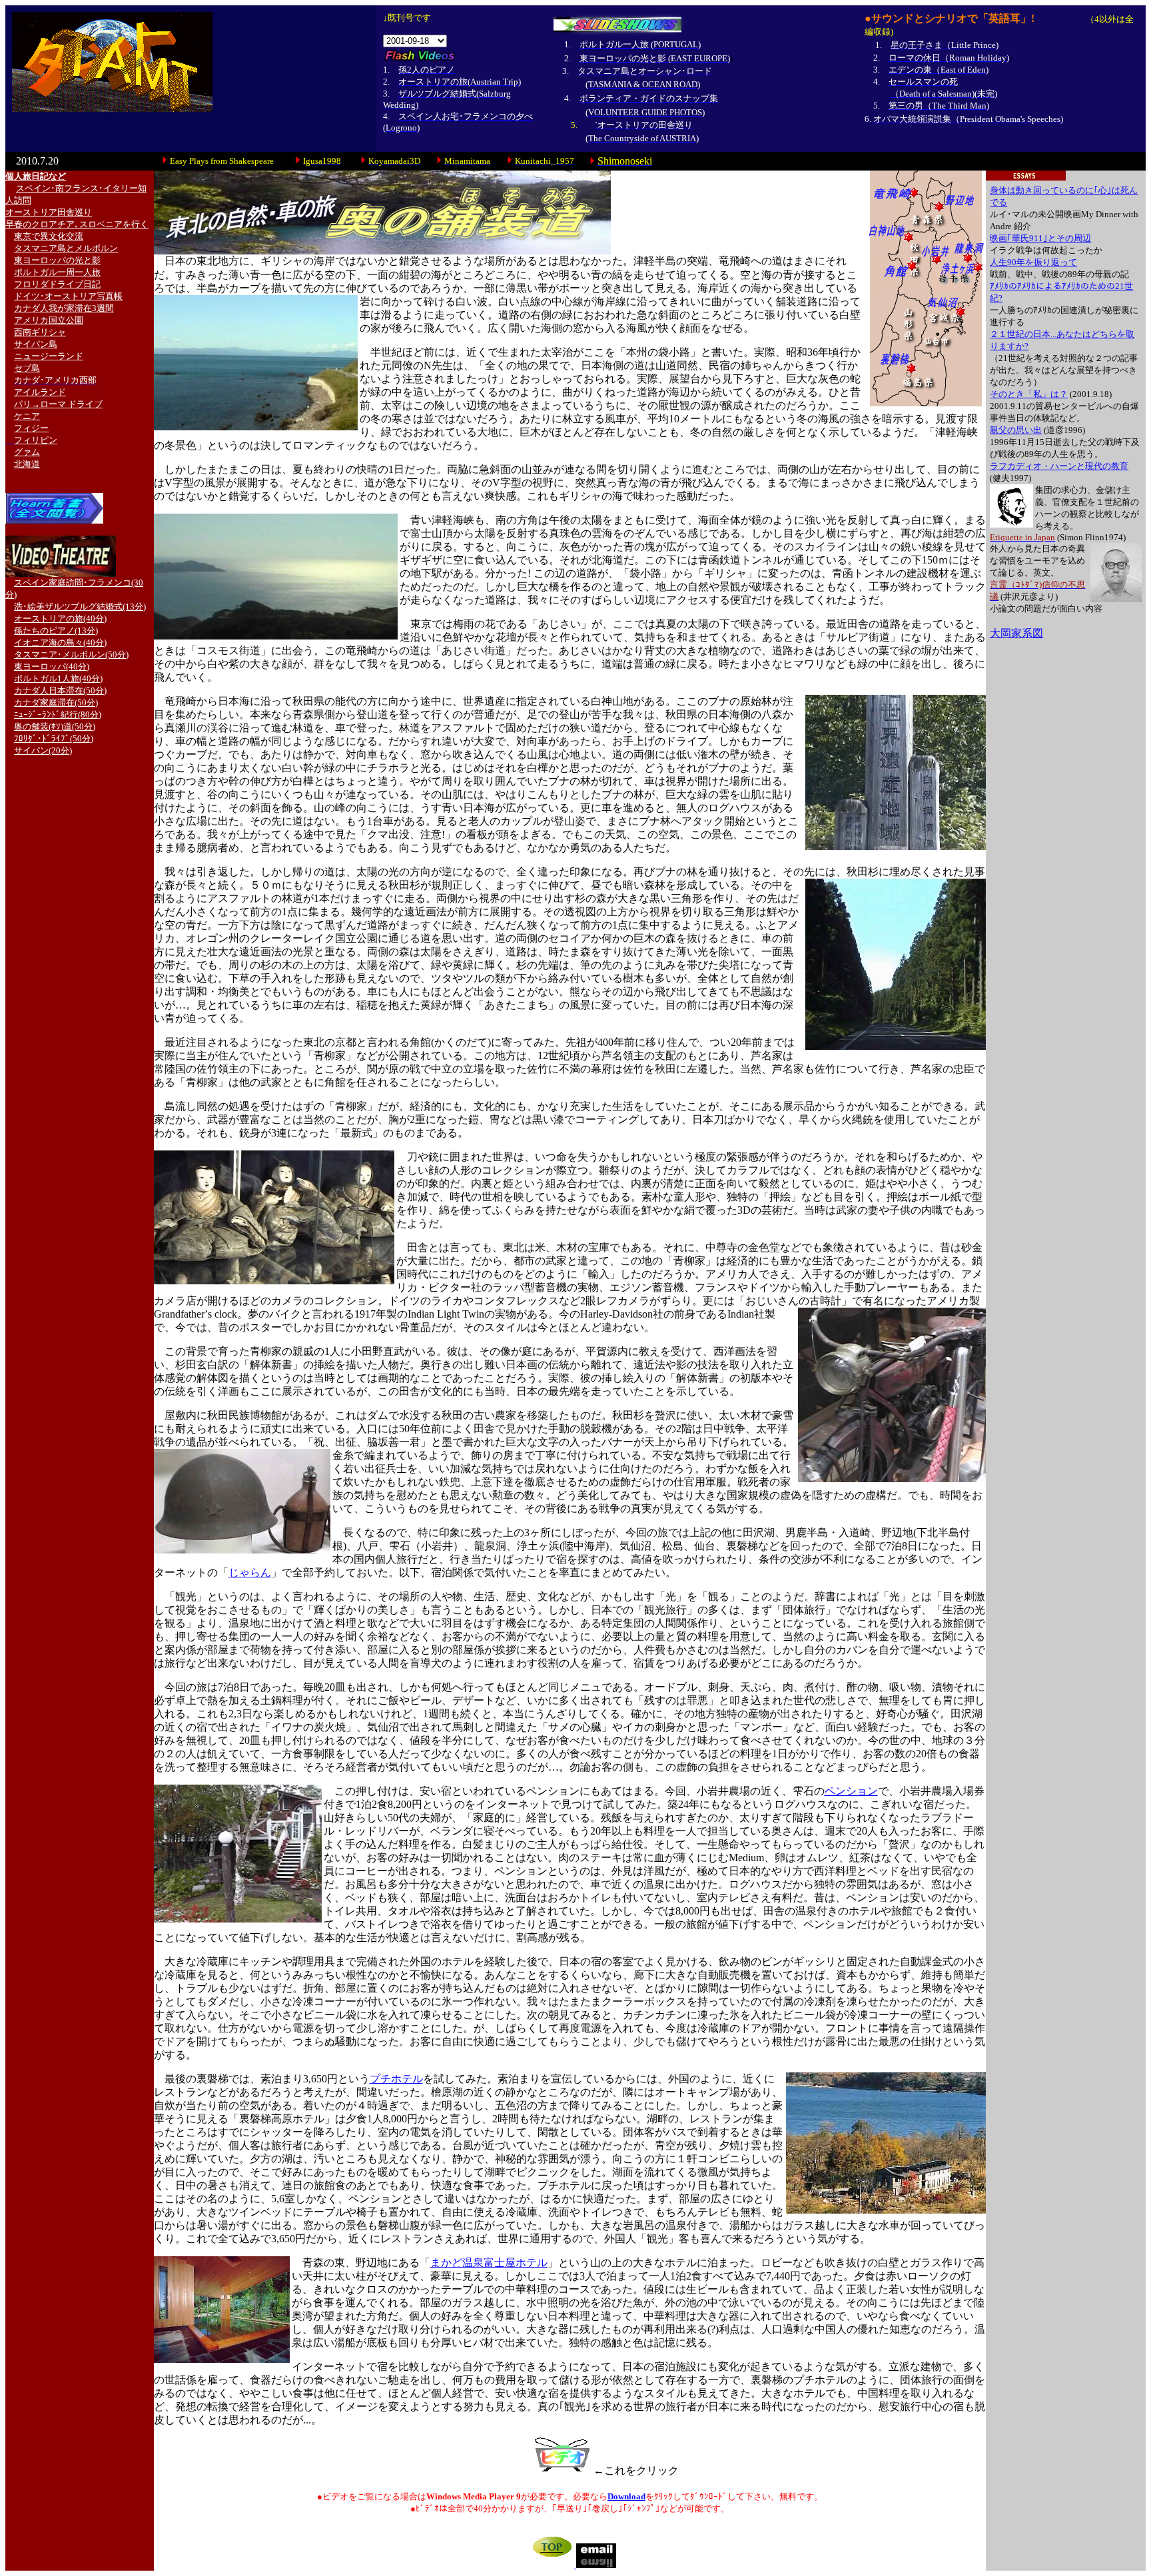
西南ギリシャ (40, 332)
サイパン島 (36, 344)
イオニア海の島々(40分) (60, 643)
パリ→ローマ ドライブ (58, 404)
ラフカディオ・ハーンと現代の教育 (1059, 466)
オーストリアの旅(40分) (60, 619)
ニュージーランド (49, 356)
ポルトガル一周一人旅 (57, 272)
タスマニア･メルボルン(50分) (71, 654)
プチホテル (396, 2079)
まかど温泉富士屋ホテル (489, 2263)
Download (626, 2496)
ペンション (851, 1791)
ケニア (27, 416)
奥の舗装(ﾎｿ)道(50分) (55, 726)
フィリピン (36, 440)
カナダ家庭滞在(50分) (56, 702)
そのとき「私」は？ (1029, 394)
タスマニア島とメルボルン (66, 248)
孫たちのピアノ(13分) (56, 631)
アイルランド (40, 392)
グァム (27, 452)
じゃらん (250, 1572)
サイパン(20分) (43, 750)
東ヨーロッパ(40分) (52, 666)
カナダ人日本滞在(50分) (60, 690)
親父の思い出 (1016, 430)
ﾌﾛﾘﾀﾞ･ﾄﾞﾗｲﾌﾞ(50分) (54, 738)
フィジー (31, 428)
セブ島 (27, 368)
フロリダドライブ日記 (57, 284)
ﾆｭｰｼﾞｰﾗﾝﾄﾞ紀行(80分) (58, 714)
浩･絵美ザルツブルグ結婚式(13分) (80, 607)
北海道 (27, 464)
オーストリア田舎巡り (49, 212)
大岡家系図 (1016, 633)
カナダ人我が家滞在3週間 (64, 308)
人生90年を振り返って (1033, 262)
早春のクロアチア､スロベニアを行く (77, 224)
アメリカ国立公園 (49, 320)
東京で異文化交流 (49, 236)
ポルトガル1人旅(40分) (58, 678)
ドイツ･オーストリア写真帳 (68, 296)
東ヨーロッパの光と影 (57, 260)
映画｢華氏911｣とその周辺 (1040, 238)
